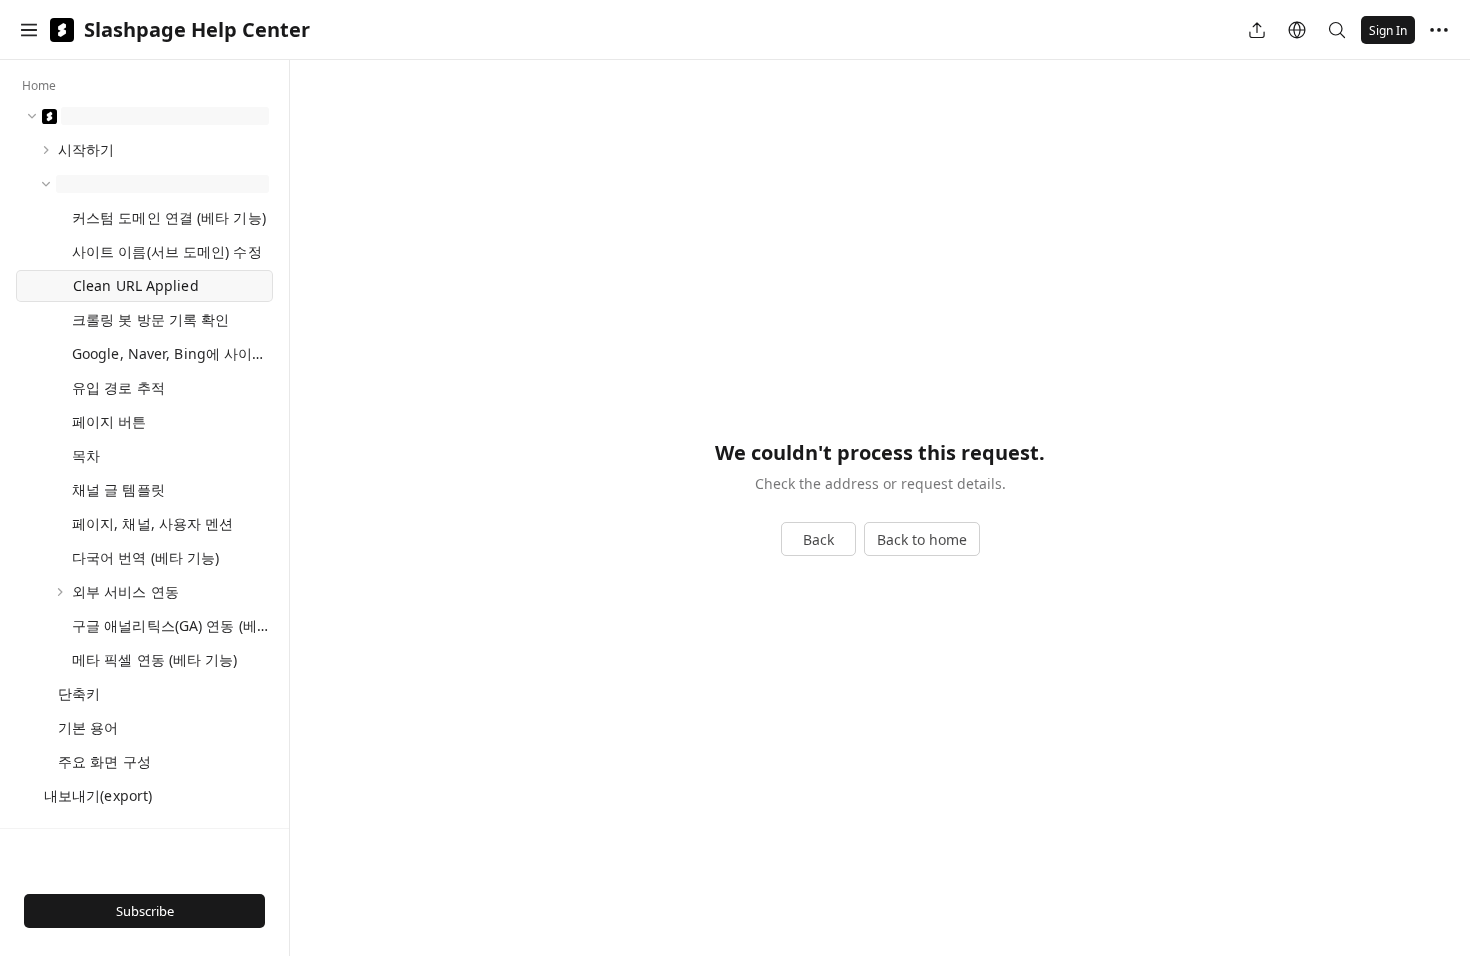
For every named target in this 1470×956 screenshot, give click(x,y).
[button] (29, 30)
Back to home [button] (922, 539)
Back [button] (818, 539)
